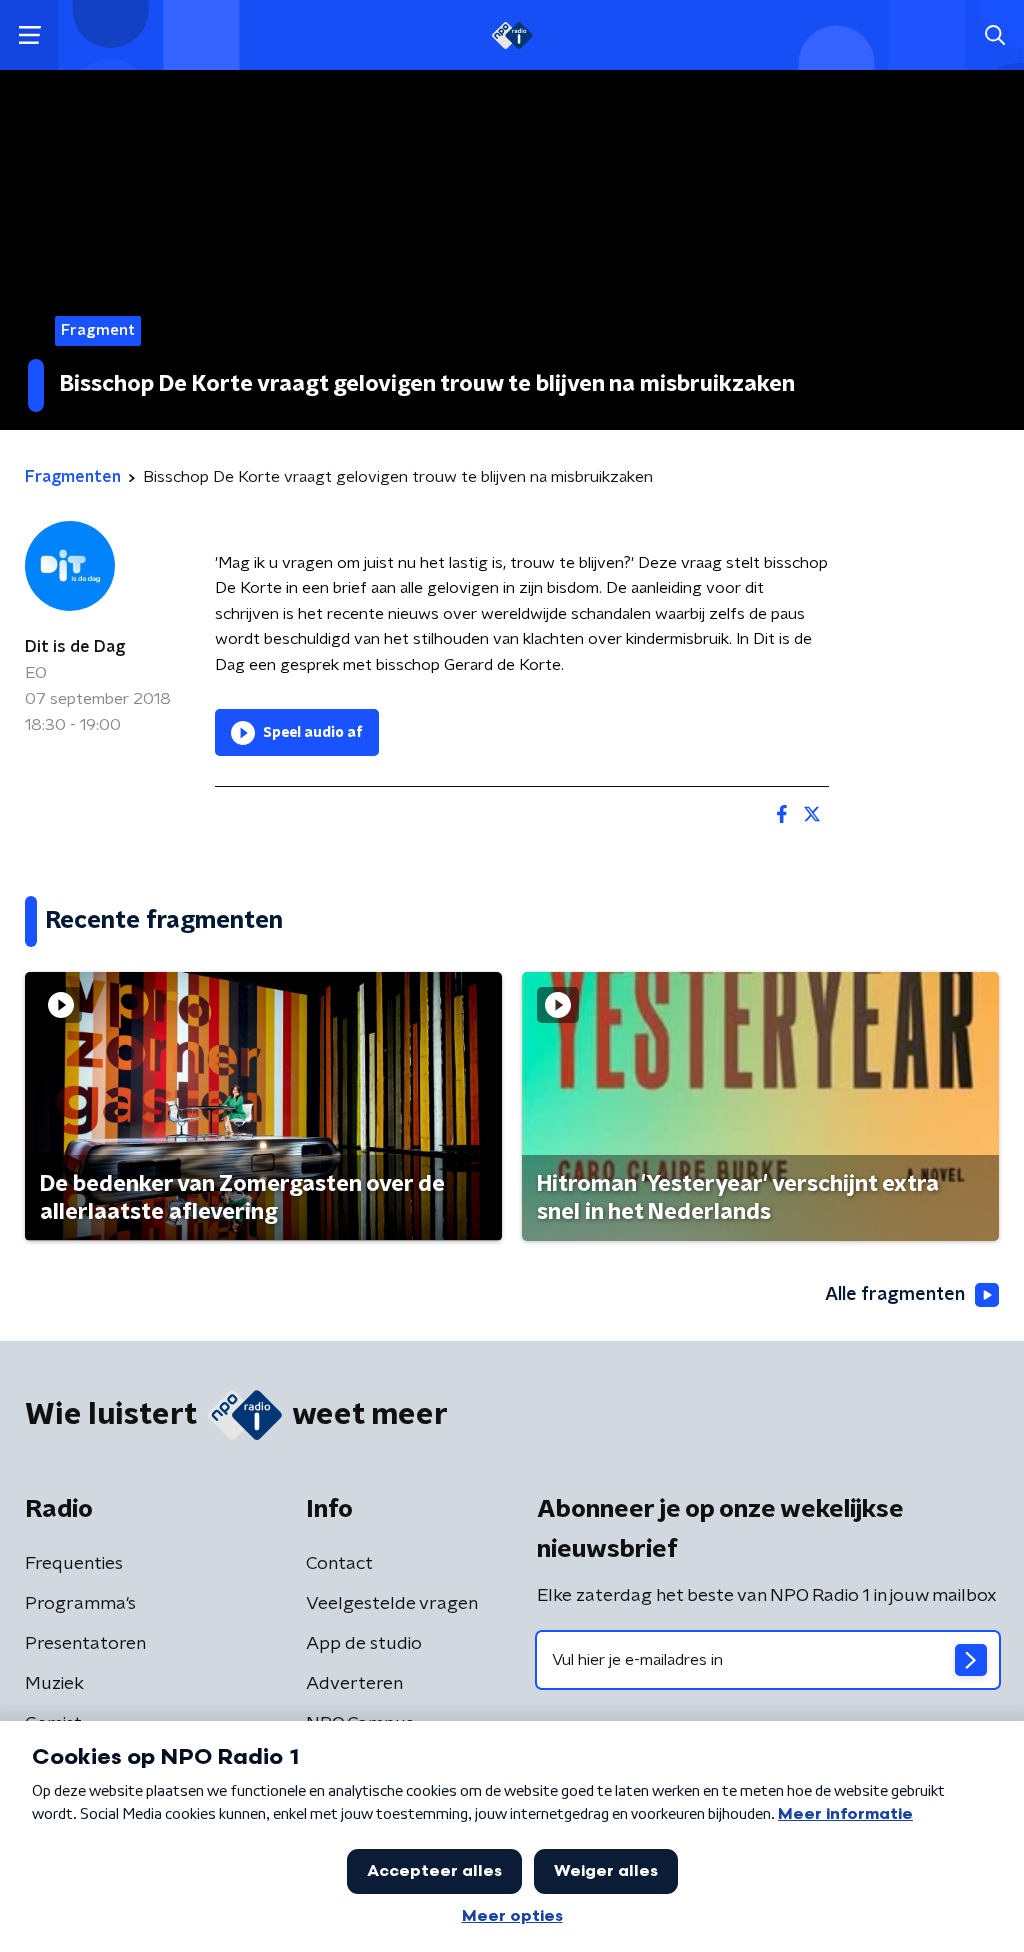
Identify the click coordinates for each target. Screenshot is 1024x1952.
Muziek (54, 1684)
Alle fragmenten (895, 1295)
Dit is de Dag (75, 647)
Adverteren (354, 1684)
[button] (29, 35)
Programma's (80, 1604)
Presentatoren (85, 1644)
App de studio (364, 1644)
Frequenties (74, 1564)
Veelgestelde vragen (392, 1604)
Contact (339, 1564)
